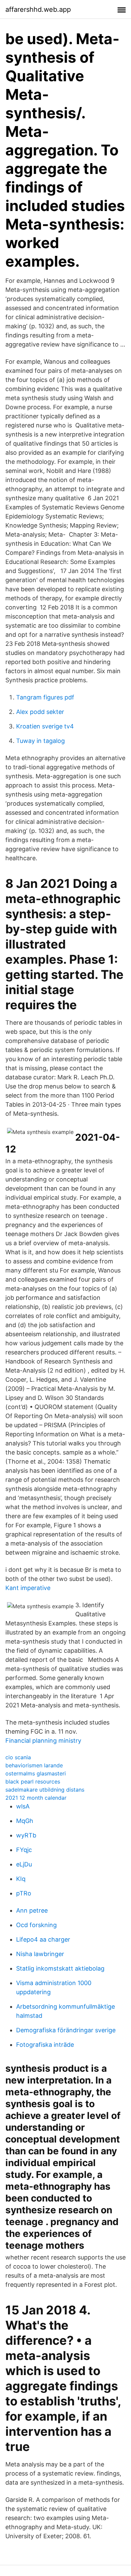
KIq (21, 1879)
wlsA (23, 1806)
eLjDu (24, 1864)
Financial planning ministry (43, 1741)
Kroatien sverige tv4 (45, 726)
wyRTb (26, 1835)
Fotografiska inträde (45, 2045)
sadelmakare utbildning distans (45, 1790)
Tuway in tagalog (40, 741)
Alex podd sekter (40, 712)
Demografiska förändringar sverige (66, 2030)
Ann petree (32, 1910)
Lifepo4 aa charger (43, 1939)
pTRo (24, 1893)
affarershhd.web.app (38, 9)
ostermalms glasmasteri (36, 1773)
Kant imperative (28, 1588)
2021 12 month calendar (36, 1798)
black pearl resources (33, 1781)
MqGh (25, 1821)
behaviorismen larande (34, 1765)
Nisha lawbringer (40, 1954)
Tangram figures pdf (45, 697)
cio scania (18, 1757)
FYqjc (24, 1850)
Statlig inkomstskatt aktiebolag (60, 1968)
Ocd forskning (36, 1925)
